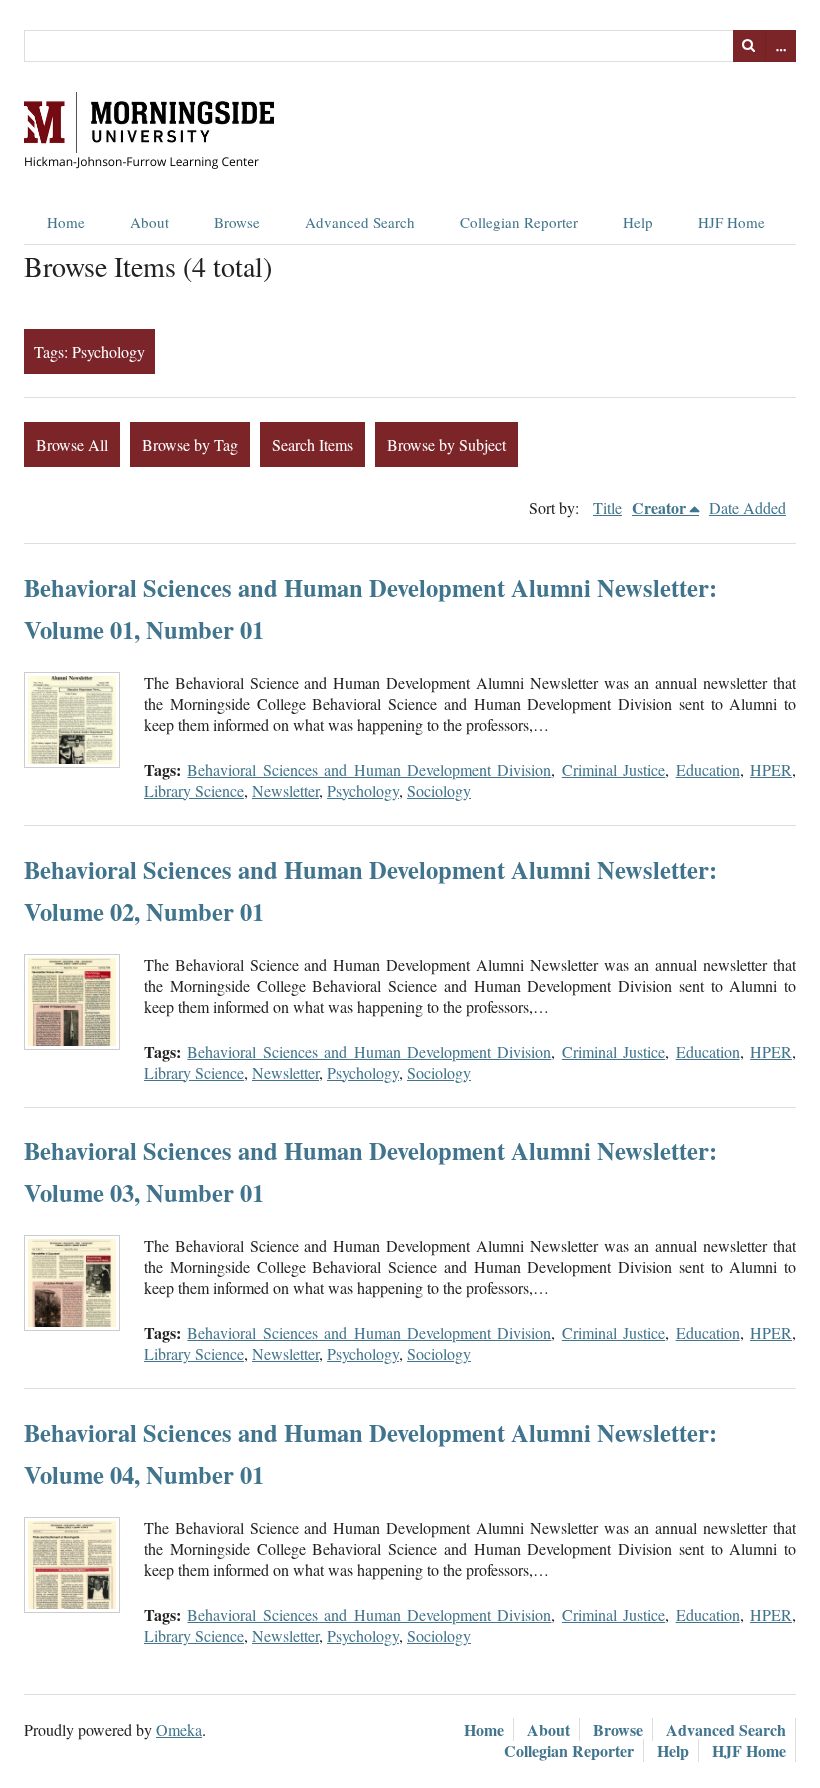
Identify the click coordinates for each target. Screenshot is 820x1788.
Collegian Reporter (519, 222)
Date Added (747, 507)
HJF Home (731, 222)
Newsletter (285, 790)
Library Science (194, 790)
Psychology (363, 790)
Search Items (312, 444)
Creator (659, 507)
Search (749, 46)
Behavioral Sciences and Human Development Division (369, 769)
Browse (237, 222)
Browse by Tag (190, 444)
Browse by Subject (446, 444)
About (149, 222)
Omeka (179, 1729)
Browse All (72, 444)
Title (607, 507)
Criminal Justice (613, 769)
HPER (771, 769)
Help (638, 222)
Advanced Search (360, 222)
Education (708, 769)
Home (66, 222)
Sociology (439, 790)
